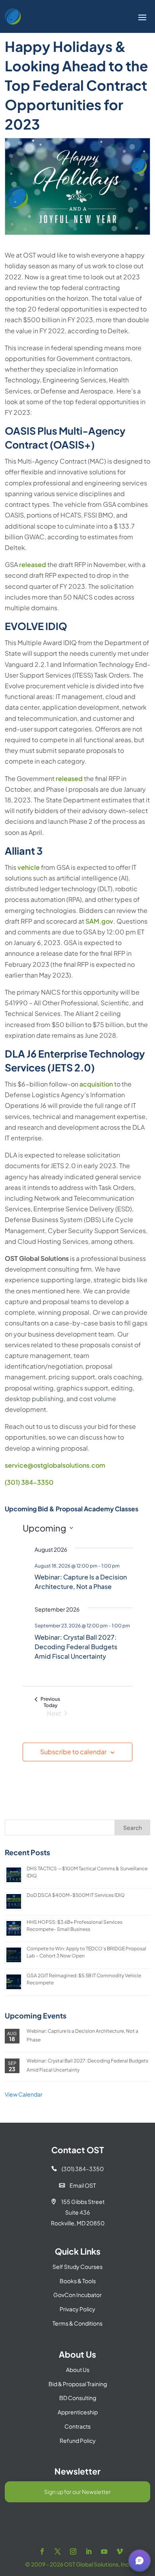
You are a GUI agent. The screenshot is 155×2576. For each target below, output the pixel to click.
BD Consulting (78, 2398)
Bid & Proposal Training (78, 2384)
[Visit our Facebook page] (42, 2552)
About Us (78, 2370)
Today (51, 1705)
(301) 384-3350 (29, 1482)
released (33, 564)
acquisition (96, 1084)
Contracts (77, 2426)
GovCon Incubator (77, 2295)
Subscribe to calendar (73, 1752)
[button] (139, 2561)
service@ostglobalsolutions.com (55, 1465)
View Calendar (24, 2094)
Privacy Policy (77, 2309)
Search (133, 1827)
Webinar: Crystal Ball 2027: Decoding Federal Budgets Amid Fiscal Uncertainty (76, 1647)
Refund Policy (78, 2440)
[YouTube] (104, 2552)
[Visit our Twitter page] (58, 2552)
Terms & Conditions (77, 2323)
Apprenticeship (78, 2412)
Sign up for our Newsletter (77, 2492)
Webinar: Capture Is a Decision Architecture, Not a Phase (81, 1582)
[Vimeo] (120, 2552)
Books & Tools (78, 2281)
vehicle (29, 867)
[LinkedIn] (89, 2552)
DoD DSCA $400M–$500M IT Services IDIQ (76, 1895)
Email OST (77, 2185)
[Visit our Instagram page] (73, 2552)
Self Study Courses (77, 2267)
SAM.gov (99, 921)
